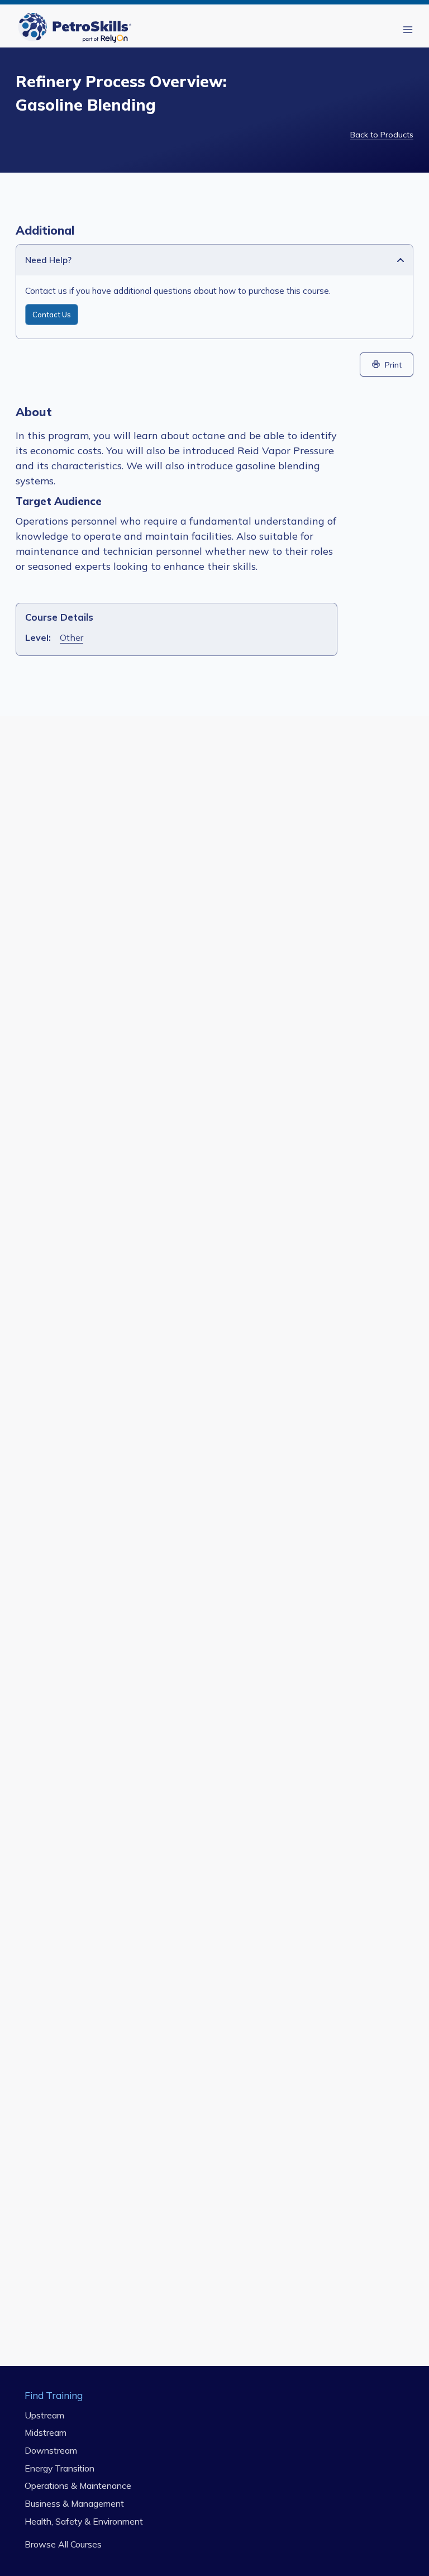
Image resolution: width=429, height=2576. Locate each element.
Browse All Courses (63, 2544)
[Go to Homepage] (77, 29)
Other (71, 637)
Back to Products (382, 135)
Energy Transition (59, 2468)
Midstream (46, 2432)
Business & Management (74, 2503)
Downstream (51, 2450)
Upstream (44, 2415)
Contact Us (52, 315)
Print (393, 365)
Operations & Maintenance (78, 2485)
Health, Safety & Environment (84, 2521)
